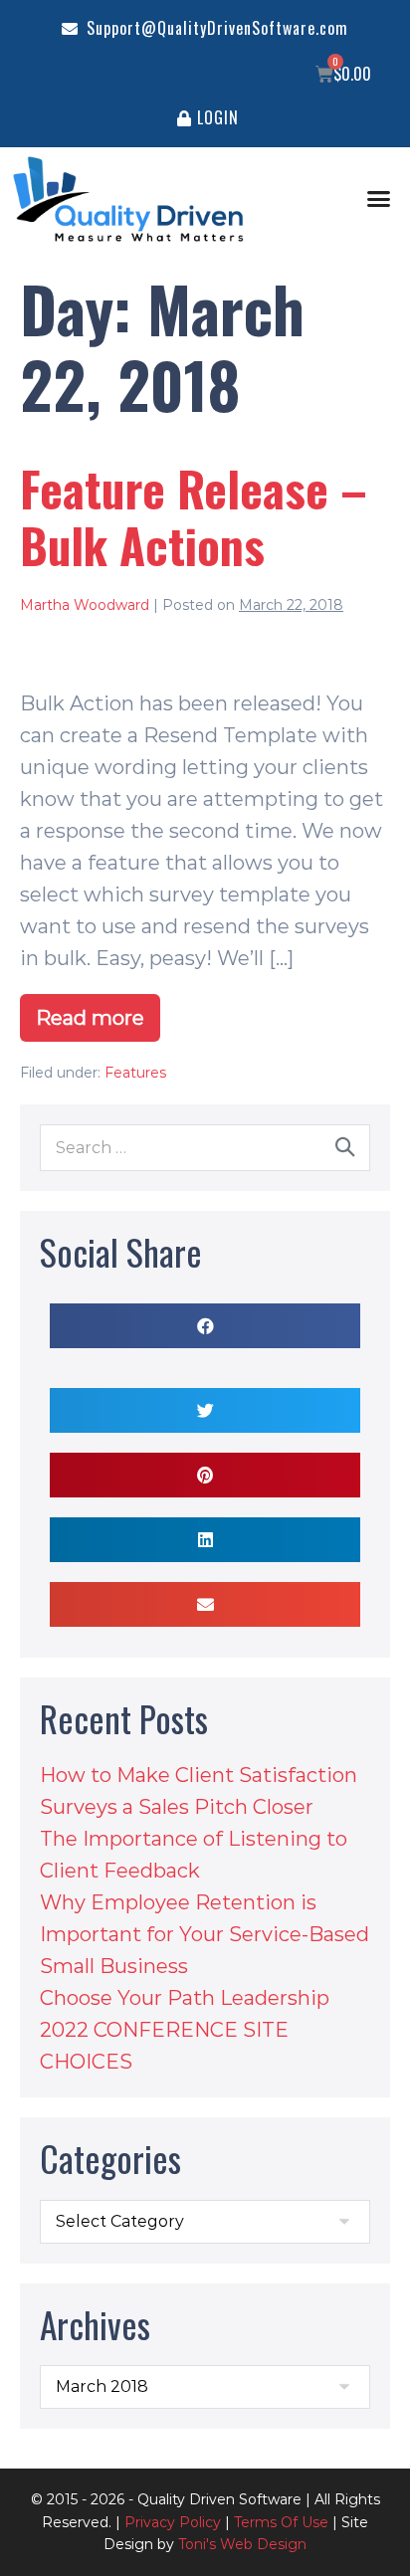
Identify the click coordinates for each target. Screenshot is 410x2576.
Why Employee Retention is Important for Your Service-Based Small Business (205, 1934)
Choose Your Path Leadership (185, 1998)
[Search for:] (205, 1146)
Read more (98, 1012)
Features (135, 1073)
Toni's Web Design (242, 2544)
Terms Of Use (281, 2522)
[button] (379, 199)
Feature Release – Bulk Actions (194, 516)
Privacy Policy (173, 2522)
